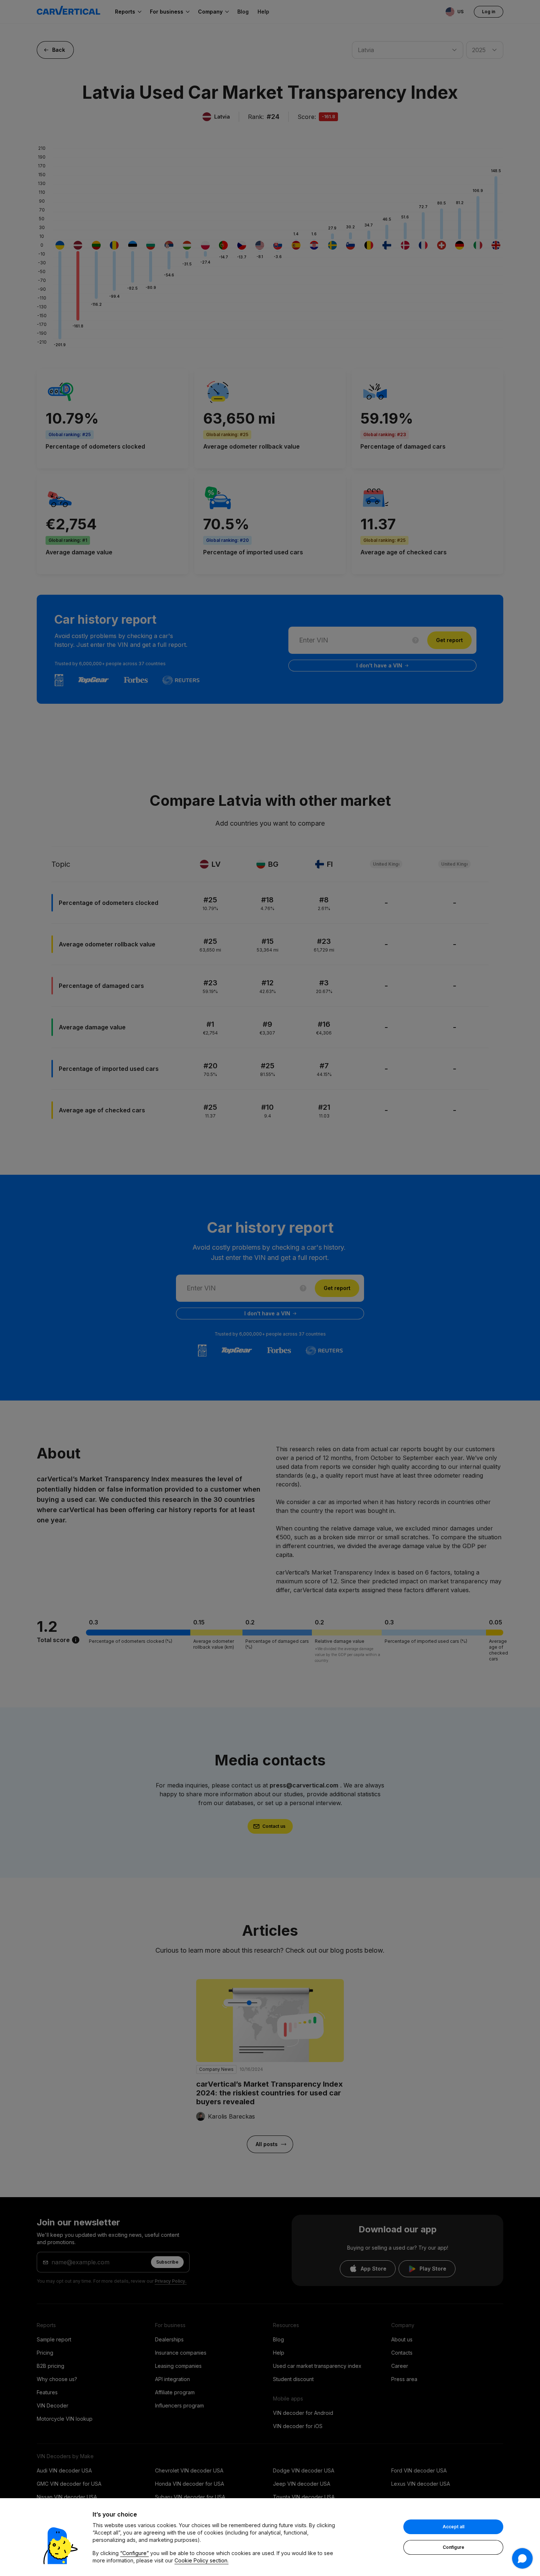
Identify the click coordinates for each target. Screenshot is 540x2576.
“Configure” (134, 2553)
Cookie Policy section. (201, 2560)
